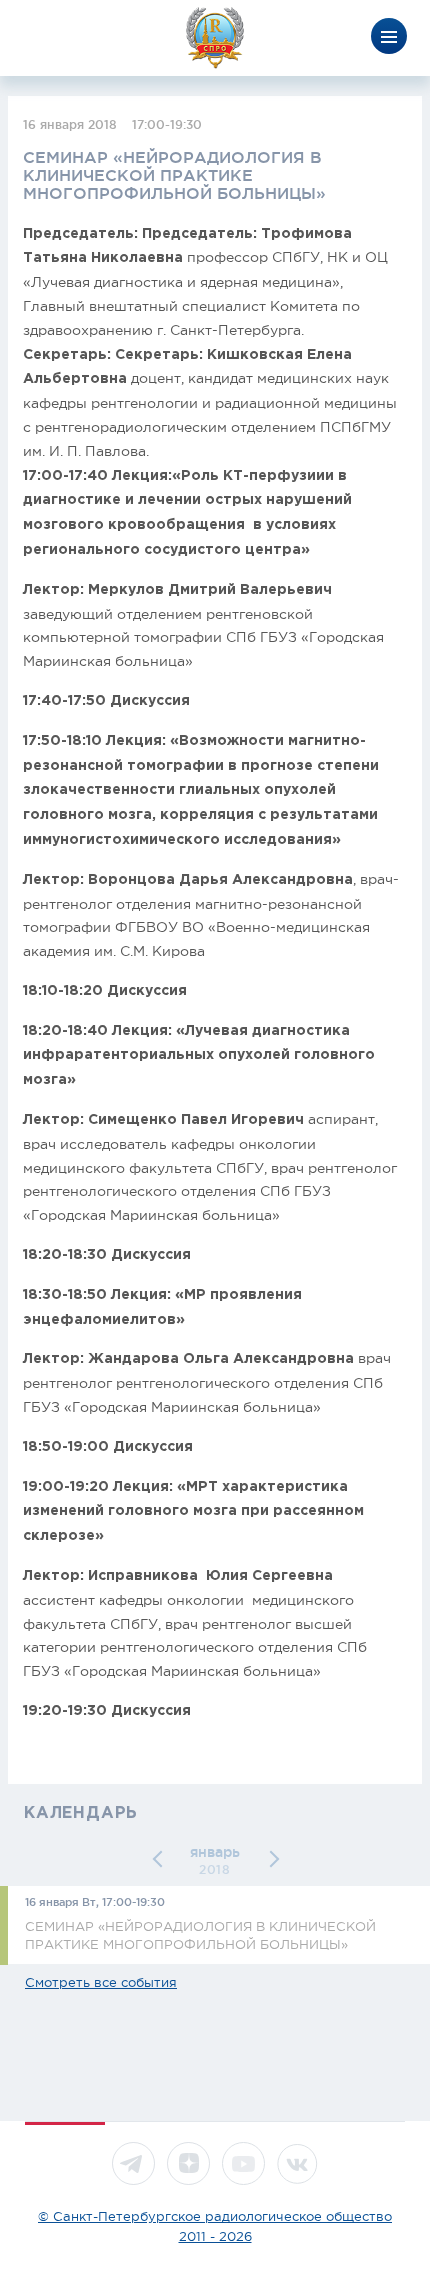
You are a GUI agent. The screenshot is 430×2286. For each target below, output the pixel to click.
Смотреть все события (101, 1982)
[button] (161, 1858)
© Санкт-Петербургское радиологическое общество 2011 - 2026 (215, 2226)
